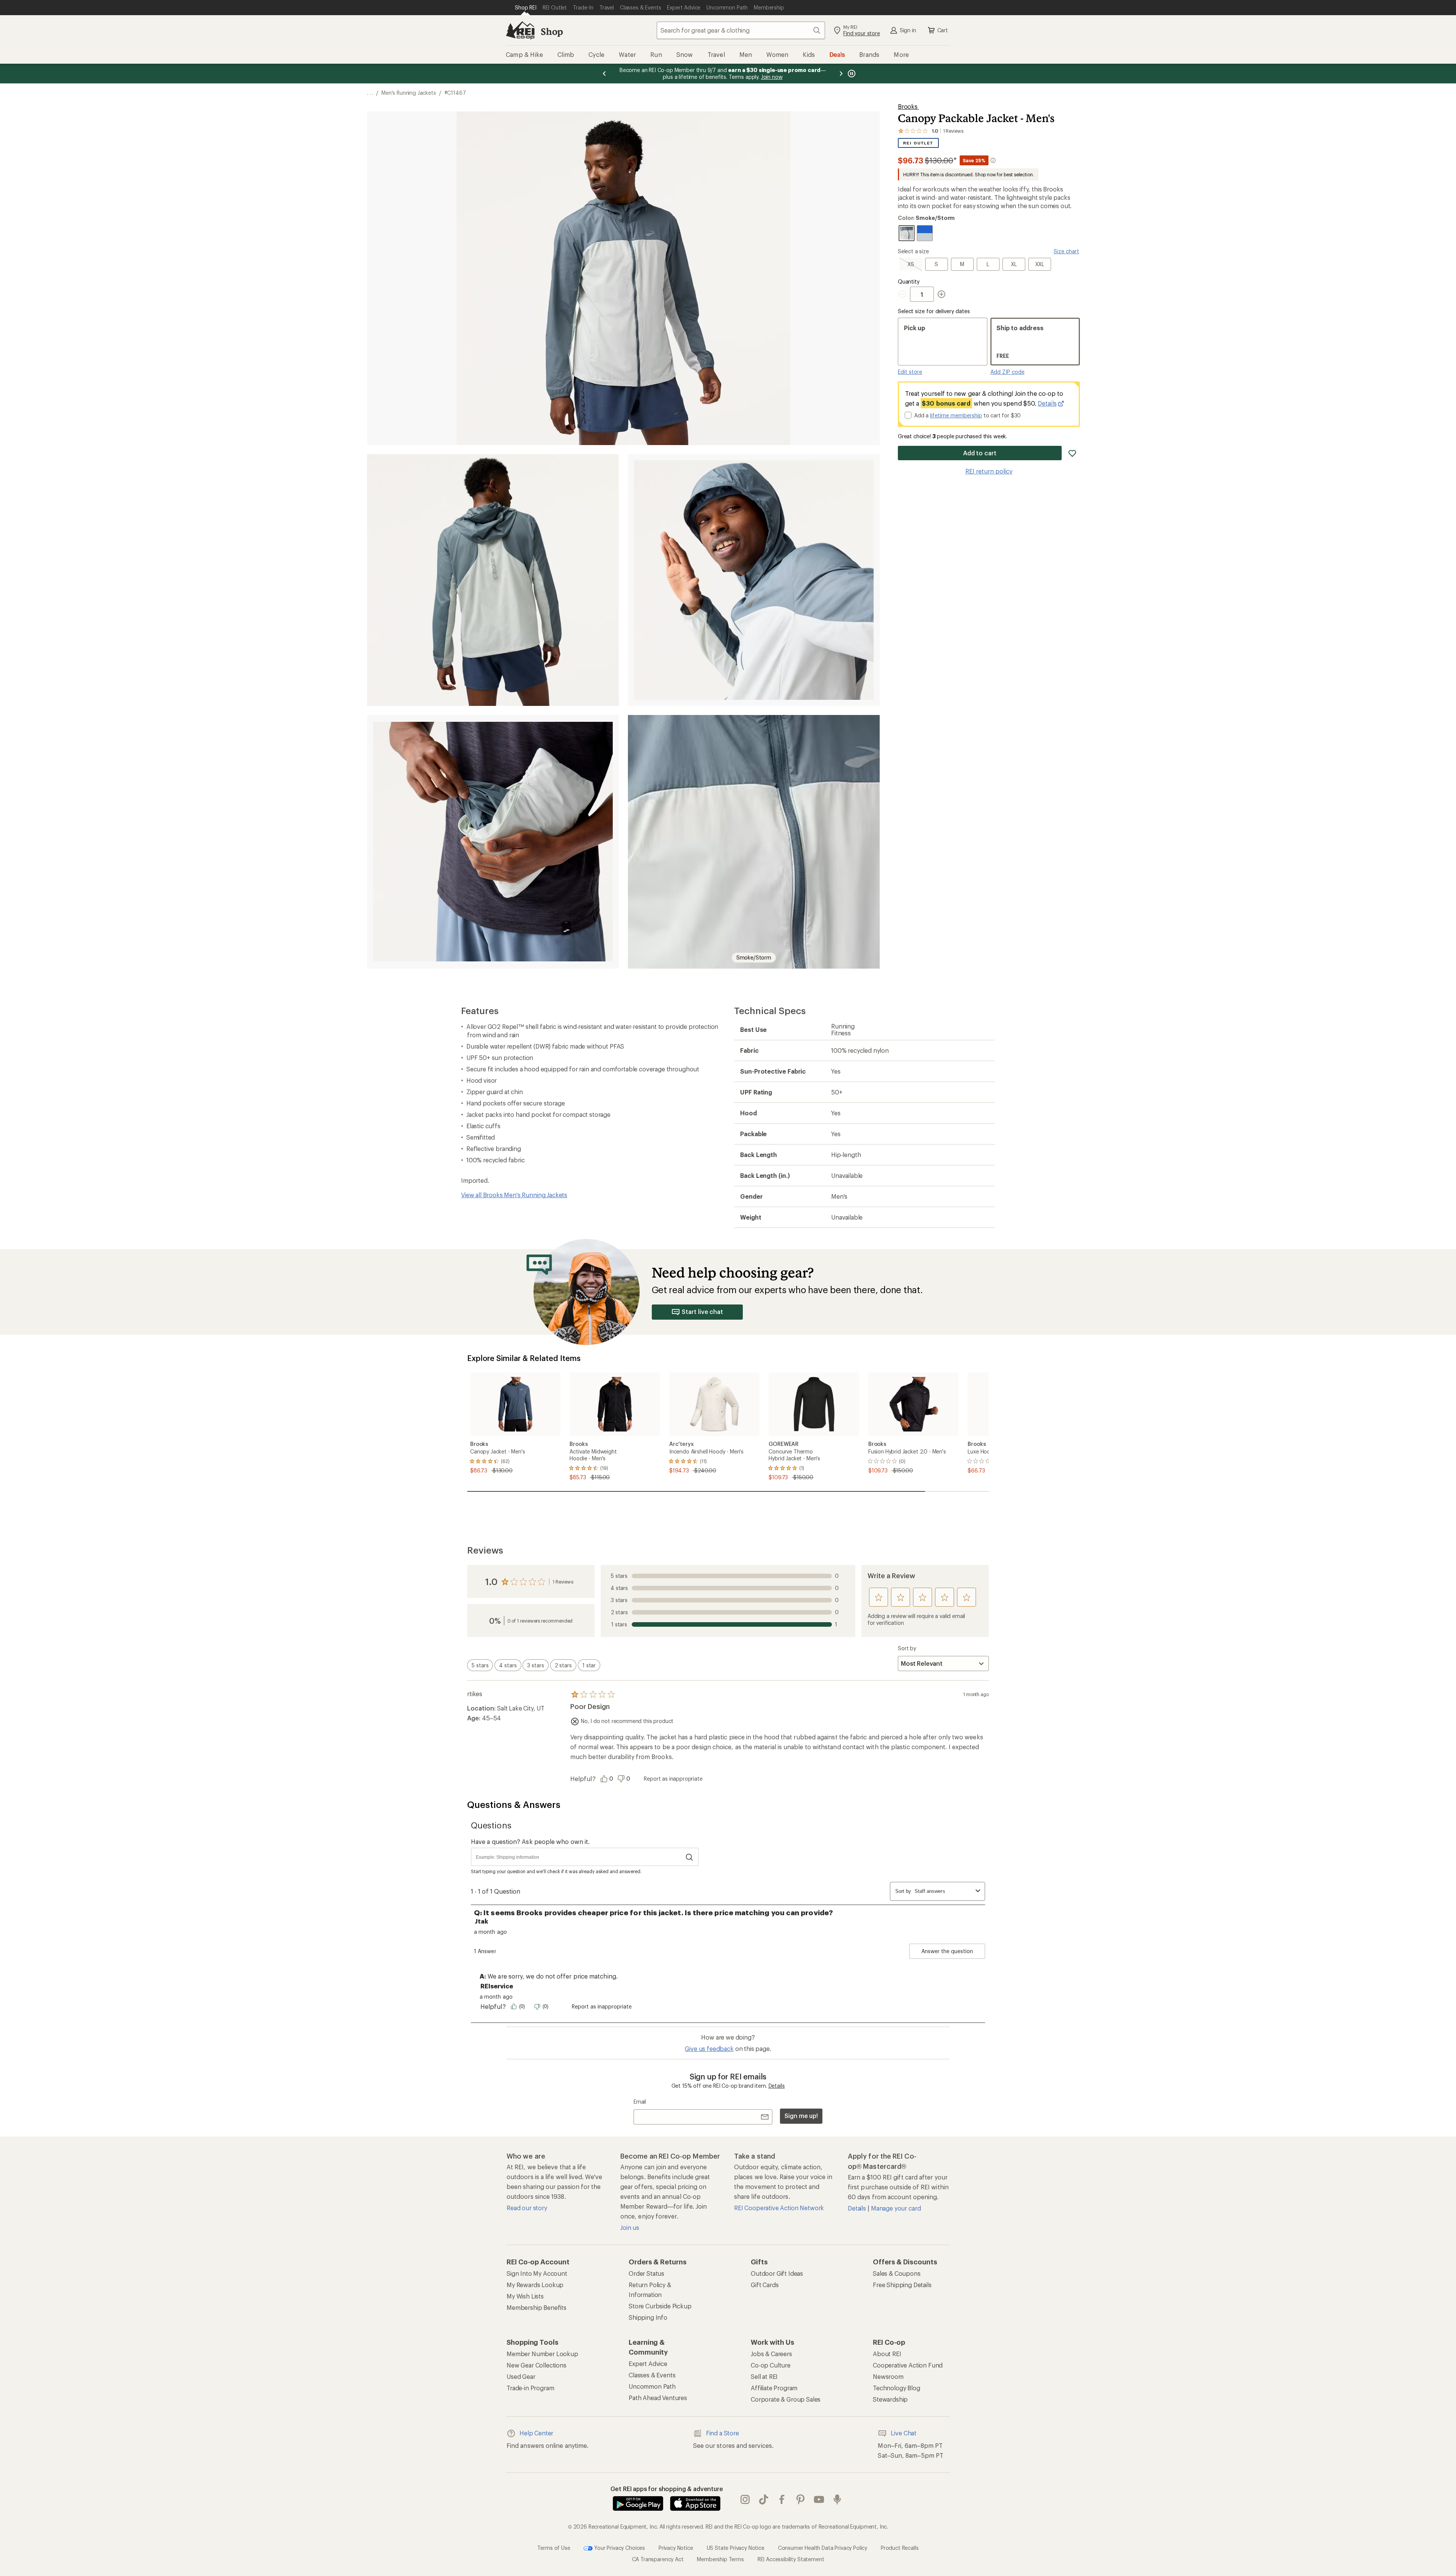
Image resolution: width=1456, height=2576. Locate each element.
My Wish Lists (525, 2296)
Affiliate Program (774, 2388)
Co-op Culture (771, 2365)
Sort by (907, 1648)
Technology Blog (897, 2388)
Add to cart (980, 453)
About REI (887, 2354)
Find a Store (723, 2433)
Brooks (908, 106)
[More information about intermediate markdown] (993, 160)
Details (1047, 403)
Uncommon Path (652, 2386)
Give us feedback (709, 2048)
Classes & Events (652, 2375)
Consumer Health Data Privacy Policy (823, 2547)
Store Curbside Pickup (660, 2306)
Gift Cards (765, 2285)
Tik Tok (764, 2499)
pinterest (801, 2499)
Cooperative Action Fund (908, 2365)
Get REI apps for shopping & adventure (667, 2489)
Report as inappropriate (673, 1779)
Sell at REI (764, 2376)
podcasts (837, 2499)
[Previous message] (604, 74)
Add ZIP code (1007, 372)
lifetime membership (956, 415)
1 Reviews (563, 1582)
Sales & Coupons (897, 2273)
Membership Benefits (537, 2307)
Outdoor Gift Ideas (777, 2273)
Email (640, 2102)
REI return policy (989, 471)
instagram (745, 2499)
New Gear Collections (537, 2365)
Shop (552, 31)
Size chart (1066, 251)
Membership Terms (720, 2559)
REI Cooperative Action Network (779, 2208)
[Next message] (841, 74)
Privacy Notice (676, 2547)
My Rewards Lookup (535, 2285)
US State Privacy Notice (736, 2547)
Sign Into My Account (537, 2273)
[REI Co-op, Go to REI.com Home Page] (520, 30)
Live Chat (904, 2433)
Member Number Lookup (542, 2354)
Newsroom (888, 2376)
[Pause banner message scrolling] (851, 74)
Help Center (536, 2433)
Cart (943, 30)
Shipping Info (648, 2317)
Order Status (646, 2273)
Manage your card (896, 2208)
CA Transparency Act (658, 2559)
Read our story (527, 2208)
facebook (782, 2499)
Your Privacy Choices (619, 2547)
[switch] (480, 1665)
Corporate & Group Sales (786, 2399)
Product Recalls (900, 2547)
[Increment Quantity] (941, 294)
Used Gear (521, 2376)
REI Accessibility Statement (791, 2559)
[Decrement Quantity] (904, 294)
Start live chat (702, 1312)
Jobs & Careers (771, 2354)
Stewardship (890, 2399)
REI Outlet (918, 143)
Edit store (910, 372)
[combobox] (741, 30)
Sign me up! (801, 2116)
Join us (630, 2227)
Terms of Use (554, 2547)
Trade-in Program (530, 2388)
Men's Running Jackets (409, 93)
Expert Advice (648, 2364)
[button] (623, 278)
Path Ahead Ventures (658, 2398)
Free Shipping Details (902, 2285)
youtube (819, 2499)
